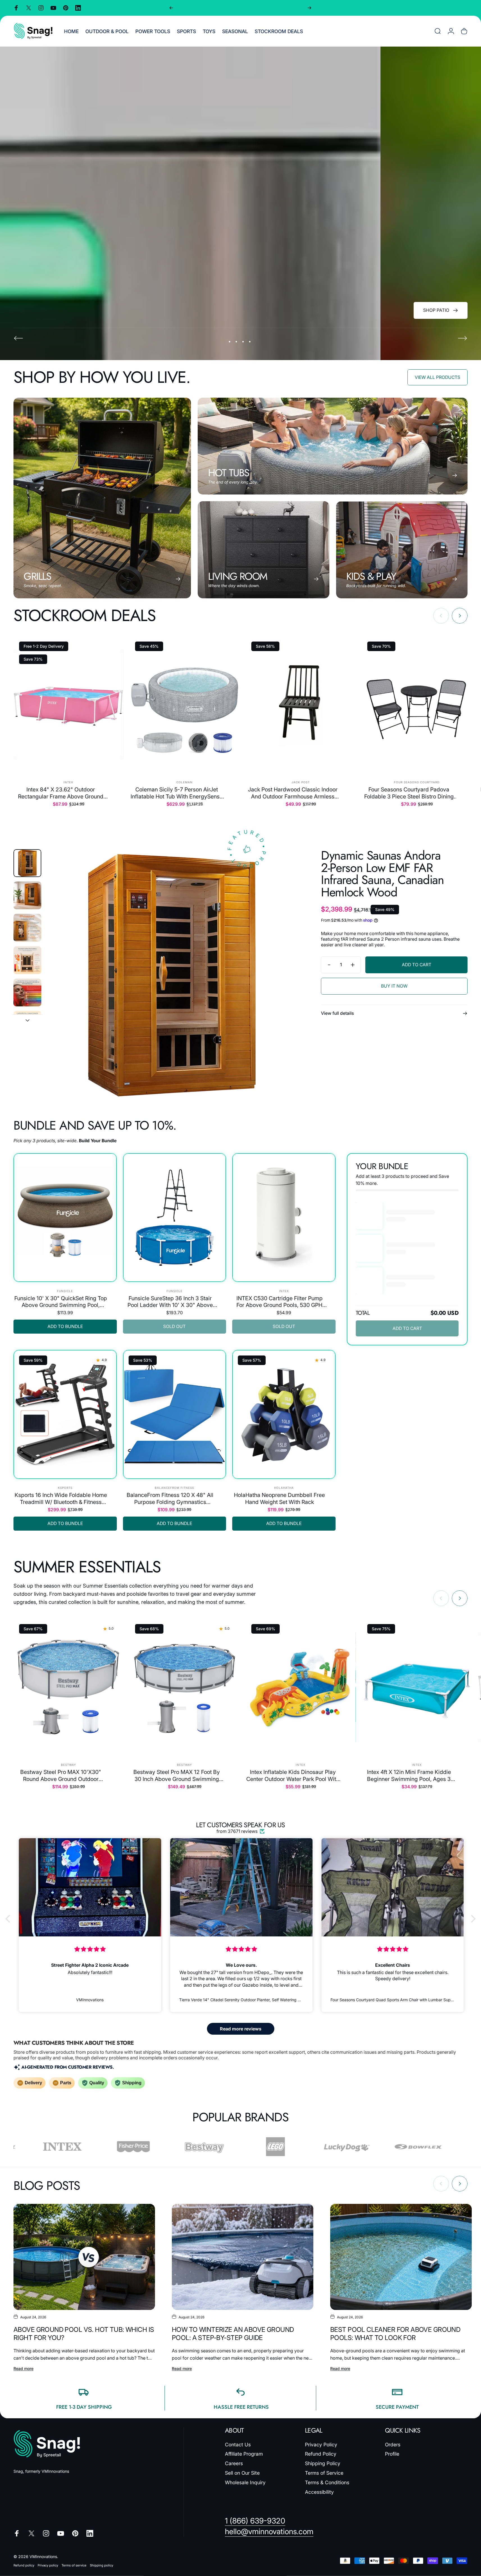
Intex (68, 782)
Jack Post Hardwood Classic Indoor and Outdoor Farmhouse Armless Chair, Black (293, 793)
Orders (393, 2445)
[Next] (309, 8)
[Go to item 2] (27, 895)
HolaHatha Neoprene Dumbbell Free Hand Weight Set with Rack (279, 1498)
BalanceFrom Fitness (174, 1488)
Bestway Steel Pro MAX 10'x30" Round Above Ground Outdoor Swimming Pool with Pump (61, 1775)
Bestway (69, 1765)
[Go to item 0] (27, 863)
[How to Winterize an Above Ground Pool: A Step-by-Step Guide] (243, 2257)
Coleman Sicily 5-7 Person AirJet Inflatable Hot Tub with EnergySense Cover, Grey (177, 793)
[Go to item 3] (27, 928)
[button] (9, 1919)
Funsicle (65, 1291)
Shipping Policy (323, 2463)
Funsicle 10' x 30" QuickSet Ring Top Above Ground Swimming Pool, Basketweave (61, 1302)
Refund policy (24, 2565)
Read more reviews (241, 2029)
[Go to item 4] (27, 960)
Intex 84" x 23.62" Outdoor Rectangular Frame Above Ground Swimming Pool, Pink (61, 793)
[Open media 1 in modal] (172, 975)
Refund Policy (321, 2454)
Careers (234, 2463)
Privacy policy (48, 2565)
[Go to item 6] (27, 1025)
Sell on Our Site (242, 2473)
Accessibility (319, 2492)
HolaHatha (284, 1488)
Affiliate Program (244, 2454)
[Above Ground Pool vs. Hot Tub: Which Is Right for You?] (84, 2257)
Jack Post (301, 782)
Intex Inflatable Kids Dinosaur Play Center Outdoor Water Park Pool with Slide (293, 1775)
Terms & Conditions (327, 2482)
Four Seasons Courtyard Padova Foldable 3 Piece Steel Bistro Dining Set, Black (409, 793)
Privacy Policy (321, 2445)
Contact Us (238, 2445)
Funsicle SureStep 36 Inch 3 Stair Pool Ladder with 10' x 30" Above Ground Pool (170, 1302)
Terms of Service (324, 2473)
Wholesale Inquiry (245, 2482)
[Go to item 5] (27, 992)
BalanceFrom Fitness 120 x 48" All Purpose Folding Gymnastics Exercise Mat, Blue (170, 1498)
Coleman (184, 782)
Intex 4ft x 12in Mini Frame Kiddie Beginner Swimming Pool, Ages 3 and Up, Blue (409, 1775)
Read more (23, 2368)
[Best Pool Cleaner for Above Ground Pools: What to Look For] (401, 2257)
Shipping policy (102, 2565)
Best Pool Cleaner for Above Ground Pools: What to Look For (395, 2334)
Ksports (65, 1488)
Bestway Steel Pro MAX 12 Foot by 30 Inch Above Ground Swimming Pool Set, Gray (177, 1775)
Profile (392, 2454)
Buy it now (394, 986)
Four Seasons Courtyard (417, 782)
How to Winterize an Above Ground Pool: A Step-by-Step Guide (233, 2334)
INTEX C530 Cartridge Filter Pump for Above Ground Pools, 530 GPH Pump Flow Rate (280, 1302)
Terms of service (74, 2565)
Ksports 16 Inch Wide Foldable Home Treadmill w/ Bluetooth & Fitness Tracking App (61, 1498)
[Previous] (171, 8)
